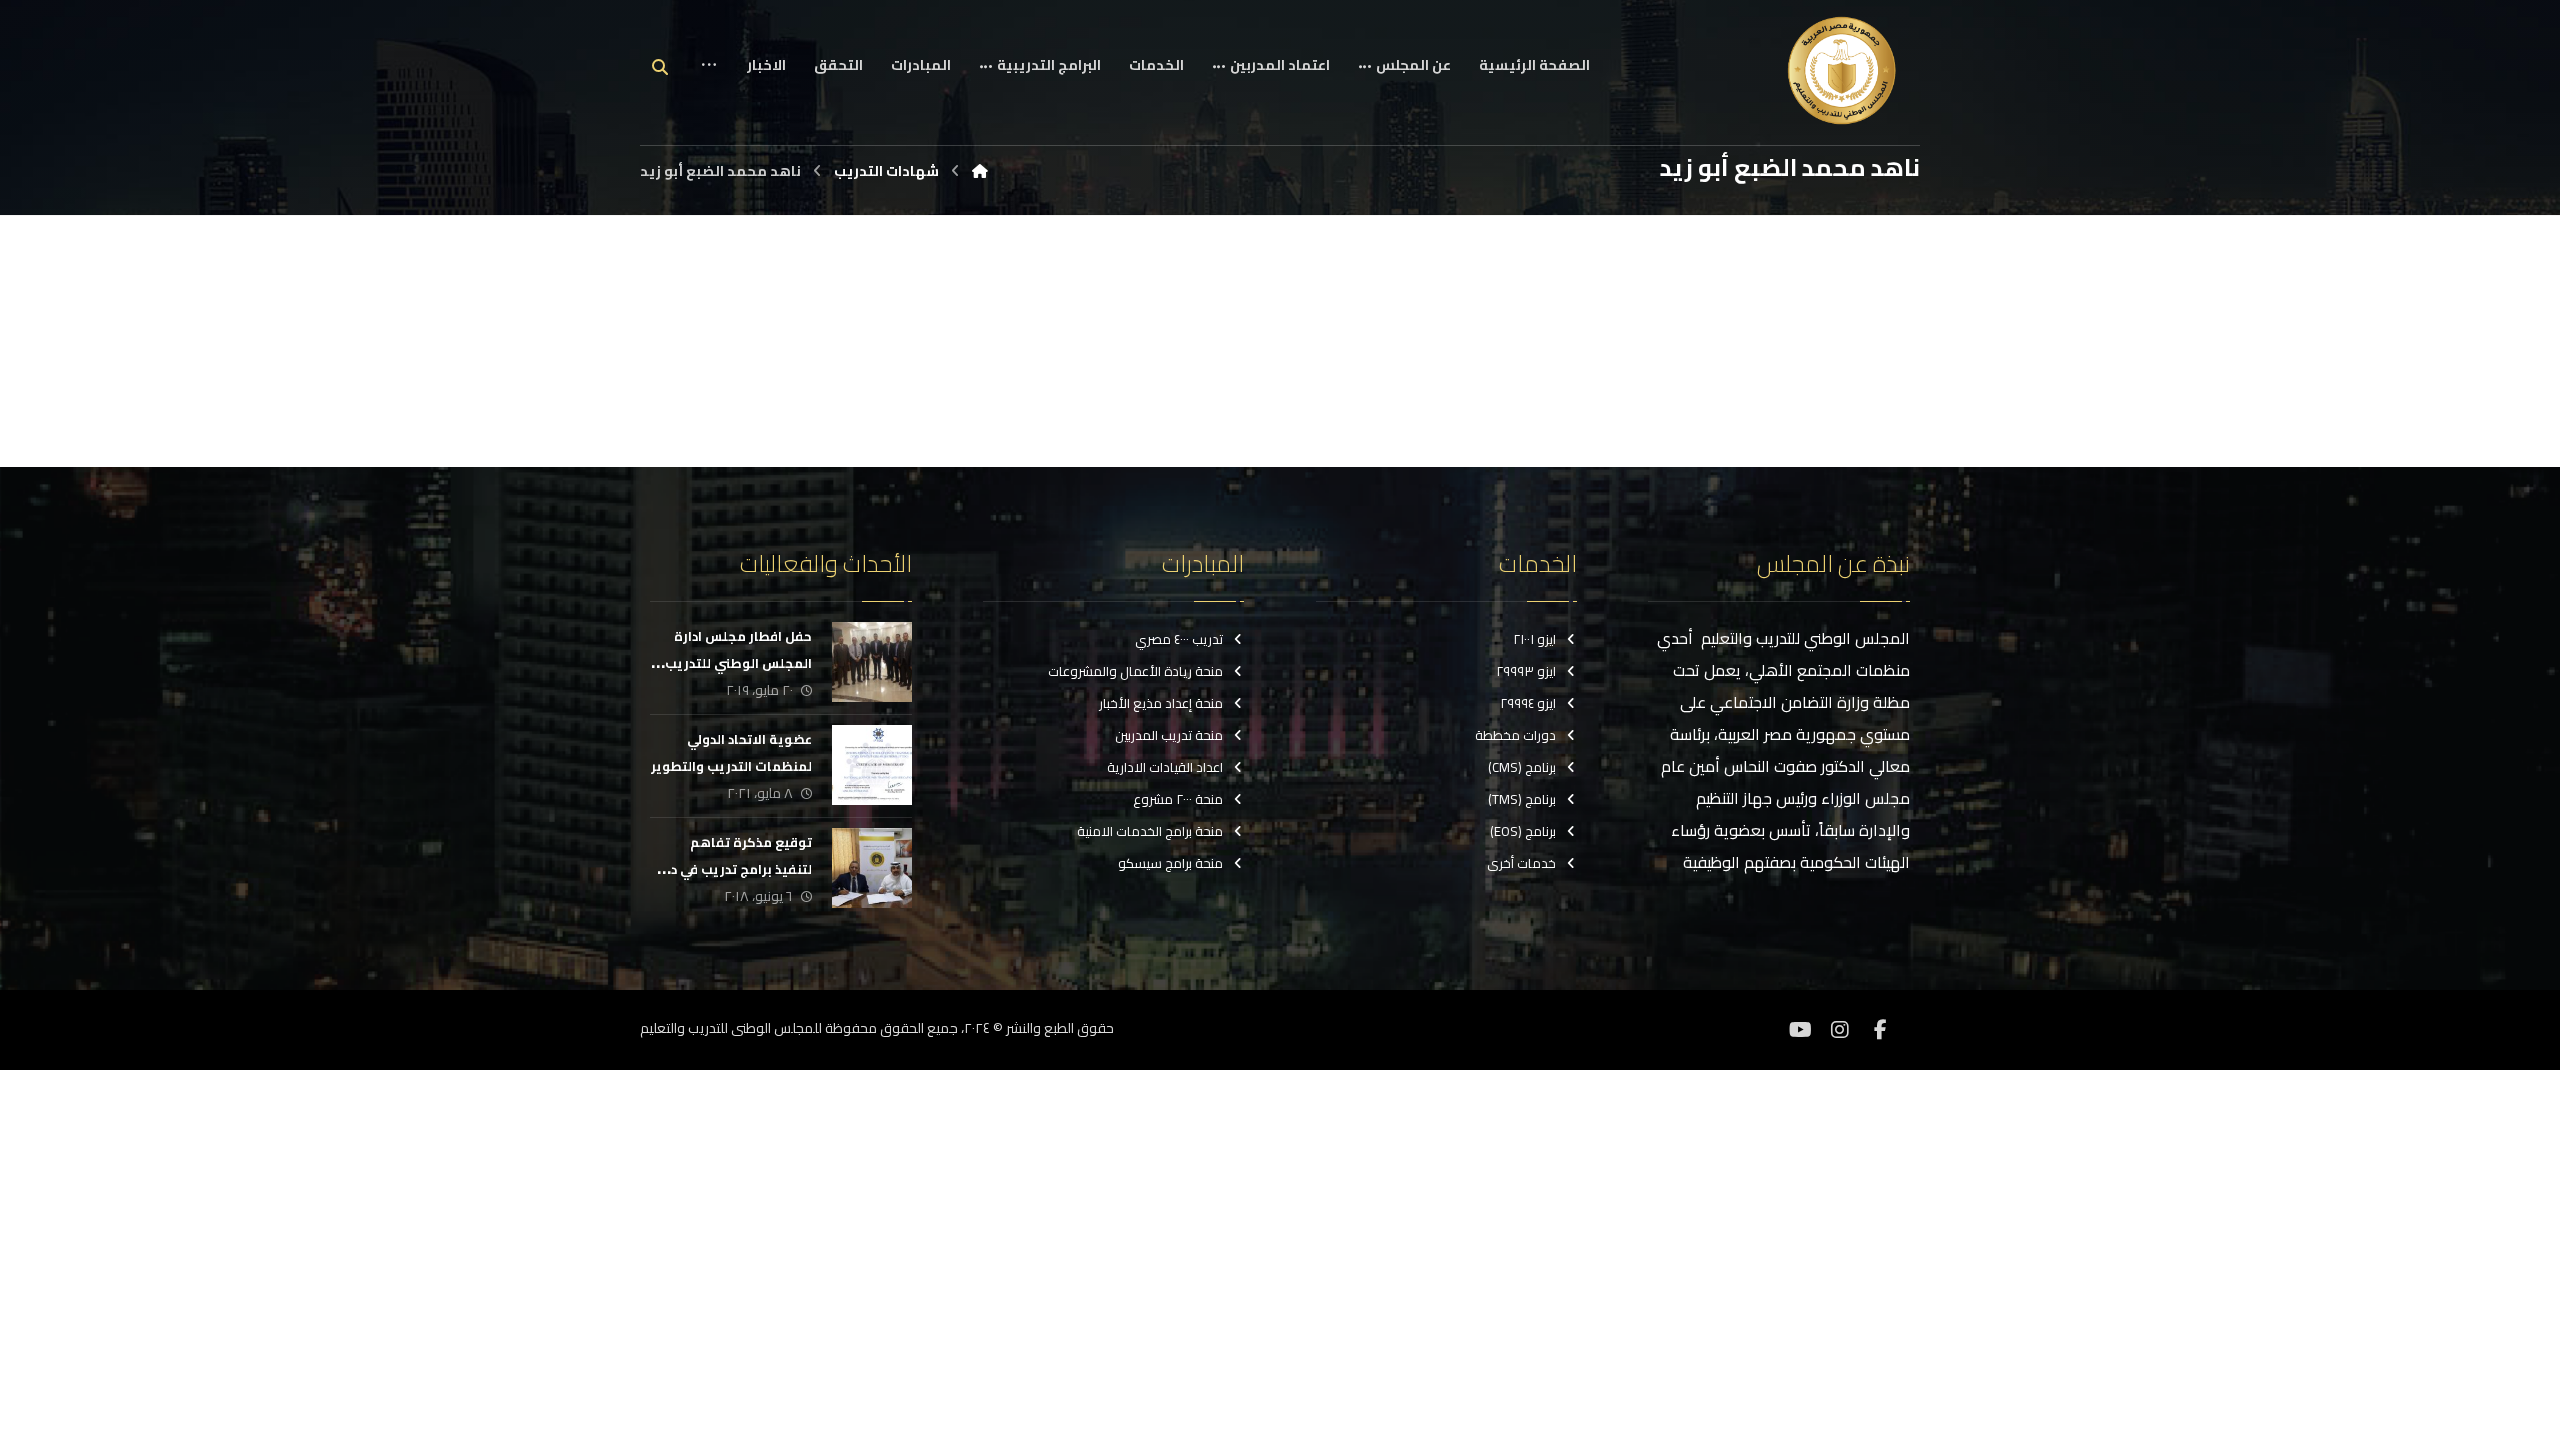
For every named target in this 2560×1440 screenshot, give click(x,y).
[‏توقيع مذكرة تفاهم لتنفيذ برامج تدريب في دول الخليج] (872, 868)
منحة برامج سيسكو (1170, 863)
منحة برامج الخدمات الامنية (1150, 831)
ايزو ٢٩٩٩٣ (1526, 671)
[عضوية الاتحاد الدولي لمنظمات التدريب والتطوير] (872, 765)
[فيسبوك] (1880, 1030)
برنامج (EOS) (1523, 831)
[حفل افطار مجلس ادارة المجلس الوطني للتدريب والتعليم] (872, 662)
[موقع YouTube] (1800, 1030)
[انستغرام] (1840, 1030)
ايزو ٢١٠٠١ (1534, 639)
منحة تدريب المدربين (1169, 735)
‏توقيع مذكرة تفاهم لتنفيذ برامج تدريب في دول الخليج (732, 869)
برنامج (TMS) (1522, 799)
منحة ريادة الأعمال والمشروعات (1135, 671)
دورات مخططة (1515, 735)
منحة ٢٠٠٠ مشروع (1178, 799)
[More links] (709, 80)
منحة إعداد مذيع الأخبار (1161, 703)
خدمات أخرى (1521, 863)
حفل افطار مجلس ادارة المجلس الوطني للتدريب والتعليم (738, 663)
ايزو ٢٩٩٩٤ (1528, 703)
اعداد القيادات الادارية (1165, 767)
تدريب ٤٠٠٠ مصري (1179, 639)
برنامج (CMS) (1522, 767)
